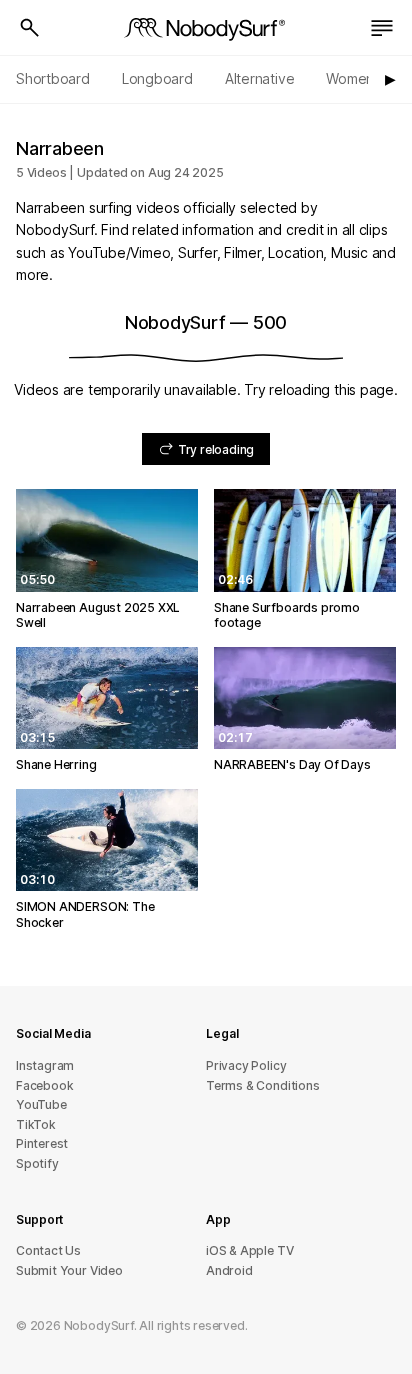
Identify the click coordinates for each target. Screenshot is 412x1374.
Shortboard (53, 78)
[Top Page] (206, 28)
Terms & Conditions (263, 1085)
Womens (353, 78)
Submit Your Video (69, 1270)
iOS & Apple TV (249, 1250)
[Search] (30, 28)
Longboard (157, 78)
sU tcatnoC (48, 1250)
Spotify (37, 1163)
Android (229, 1270)
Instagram (45, 1065)
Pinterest (42, 1143)
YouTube (41, 1104)
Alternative (260, 78)
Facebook (44, 1085)
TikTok (36, 1124)
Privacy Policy (246, 1065)
